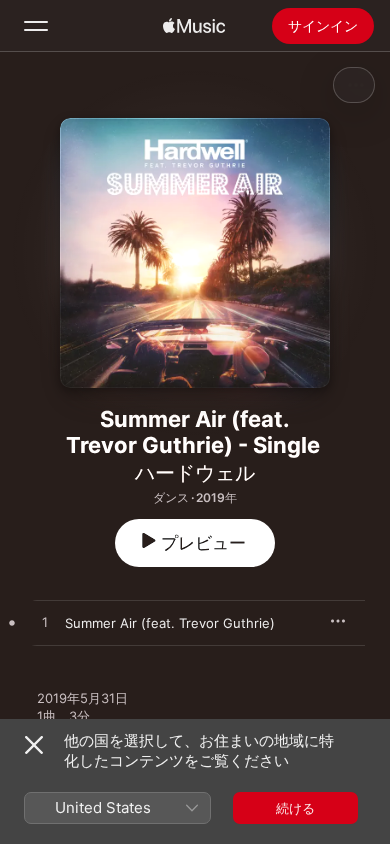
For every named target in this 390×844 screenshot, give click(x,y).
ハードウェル (195, 473)
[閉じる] (34, 745)
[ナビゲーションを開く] (36, 26)
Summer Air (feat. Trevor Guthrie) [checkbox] (170, 623)
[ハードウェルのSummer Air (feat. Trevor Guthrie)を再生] (45, 623)
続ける (295, 808)
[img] (194, 26)
